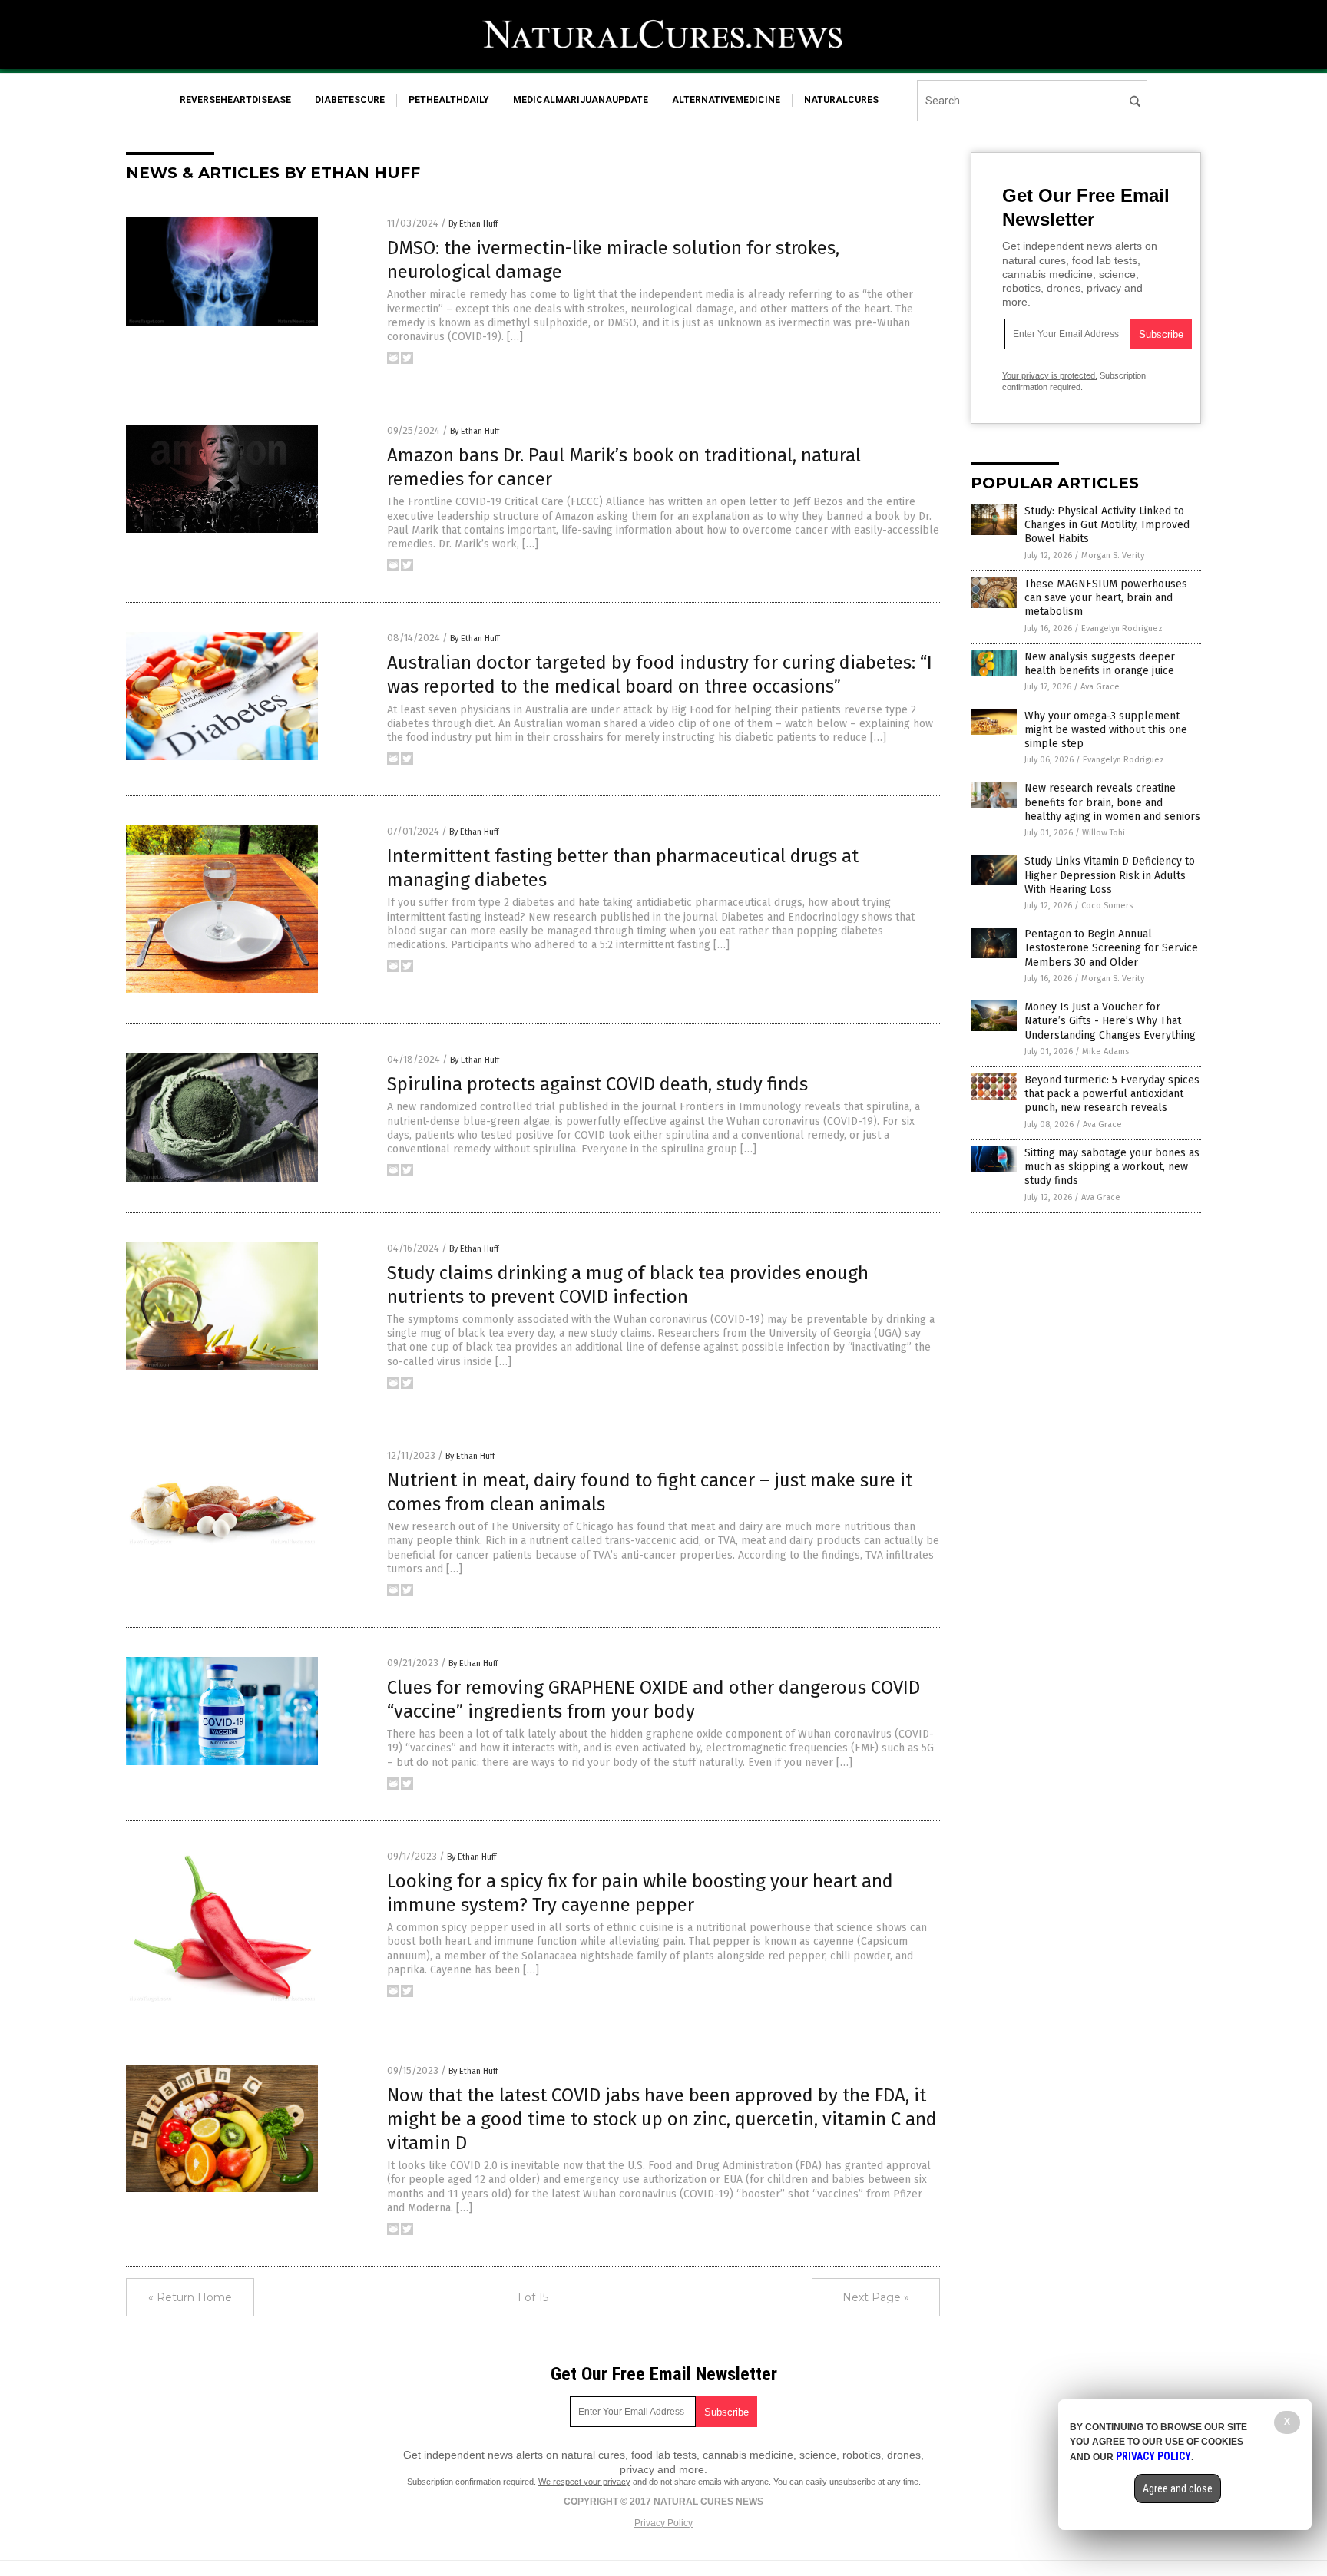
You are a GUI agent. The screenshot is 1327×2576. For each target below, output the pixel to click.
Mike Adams (1105, 1052)
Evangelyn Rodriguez (1122, 628)
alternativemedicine (726, 100)
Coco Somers (1107, 906)
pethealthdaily (449, 100)
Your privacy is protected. (1050, 375)
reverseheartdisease (235, 100)
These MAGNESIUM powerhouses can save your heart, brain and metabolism (1106, 598)
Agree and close (1178, 2488)
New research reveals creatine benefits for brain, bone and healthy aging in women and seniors (1112, 802)
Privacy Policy (663, 2523)
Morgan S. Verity (1113, 556)
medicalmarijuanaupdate (581, 100)
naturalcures (841, 100)
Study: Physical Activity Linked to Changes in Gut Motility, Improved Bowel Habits (1107, 525)
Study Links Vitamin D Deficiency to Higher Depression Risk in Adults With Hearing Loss (1110, 875)
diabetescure (350, 100)
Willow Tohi (1104, 833)
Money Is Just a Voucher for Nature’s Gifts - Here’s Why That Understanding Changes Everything (1110, 1021)
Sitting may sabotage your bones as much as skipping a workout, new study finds (1112, 1167)
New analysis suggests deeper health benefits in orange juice (1100, 664)
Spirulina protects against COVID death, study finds (597, 1084)
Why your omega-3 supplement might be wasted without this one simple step (1106, 730)
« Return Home (190, 2297)
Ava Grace (1100, 687)
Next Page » (876, 2297)
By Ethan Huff (473, 224)
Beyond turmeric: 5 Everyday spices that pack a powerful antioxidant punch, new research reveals (1112, 1094)
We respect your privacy (584, 2482)
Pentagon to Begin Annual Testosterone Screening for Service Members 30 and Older (1111, 948)
